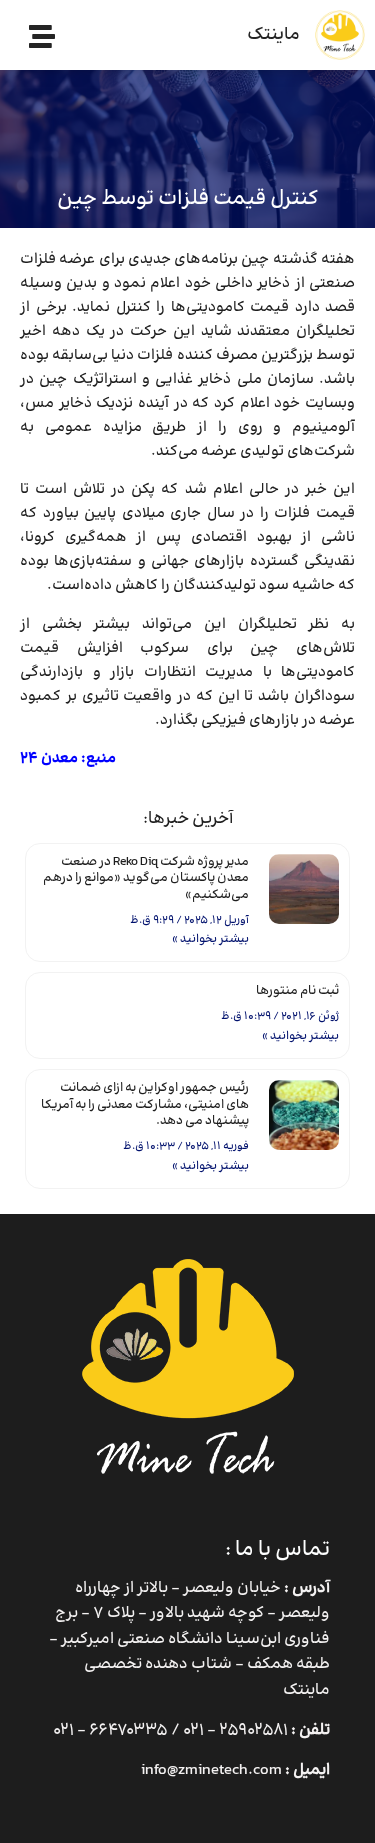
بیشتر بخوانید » (210, 939)
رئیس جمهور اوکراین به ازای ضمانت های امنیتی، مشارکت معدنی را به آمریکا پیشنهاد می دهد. (145, 1105)
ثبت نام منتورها (297, 991)
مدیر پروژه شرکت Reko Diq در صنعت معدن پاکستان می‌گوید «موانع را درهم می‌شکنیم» (146, 879)
